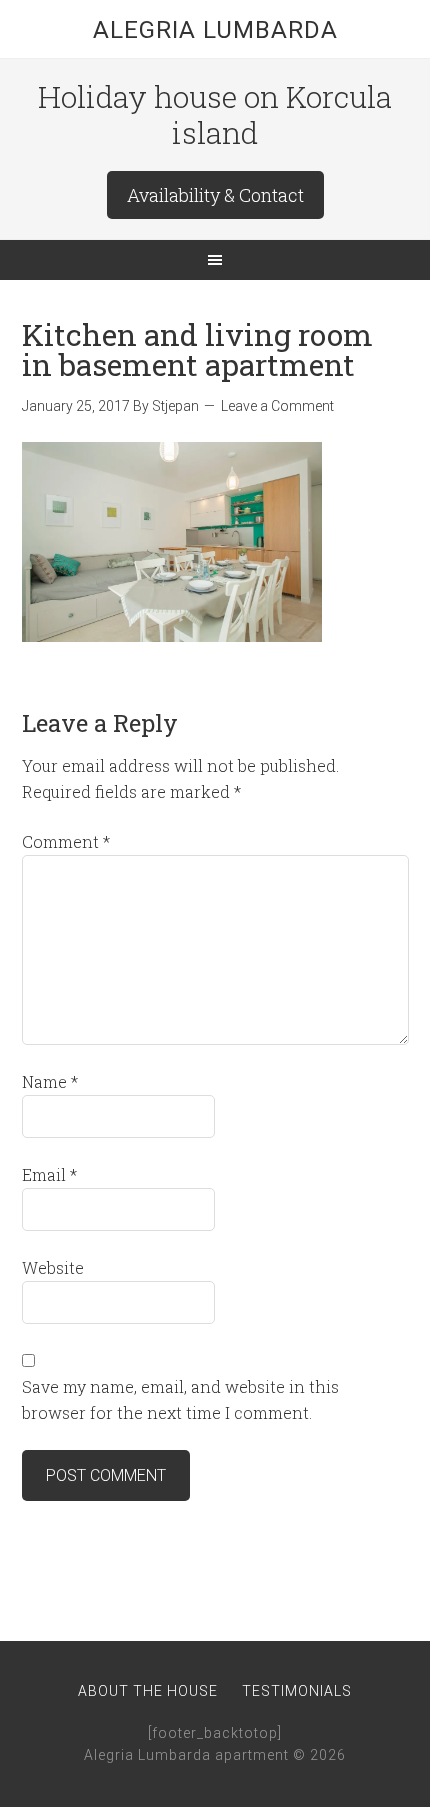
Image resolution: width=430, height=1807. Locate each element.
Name (50, 1081)
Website (53, 1267)
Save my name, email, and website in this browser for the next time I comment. (180, 1399)
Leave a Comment (277, 406)
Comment (66, 841)
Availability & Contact (215, 195)
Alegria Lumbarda (215, 30)
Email (49, 1174)
